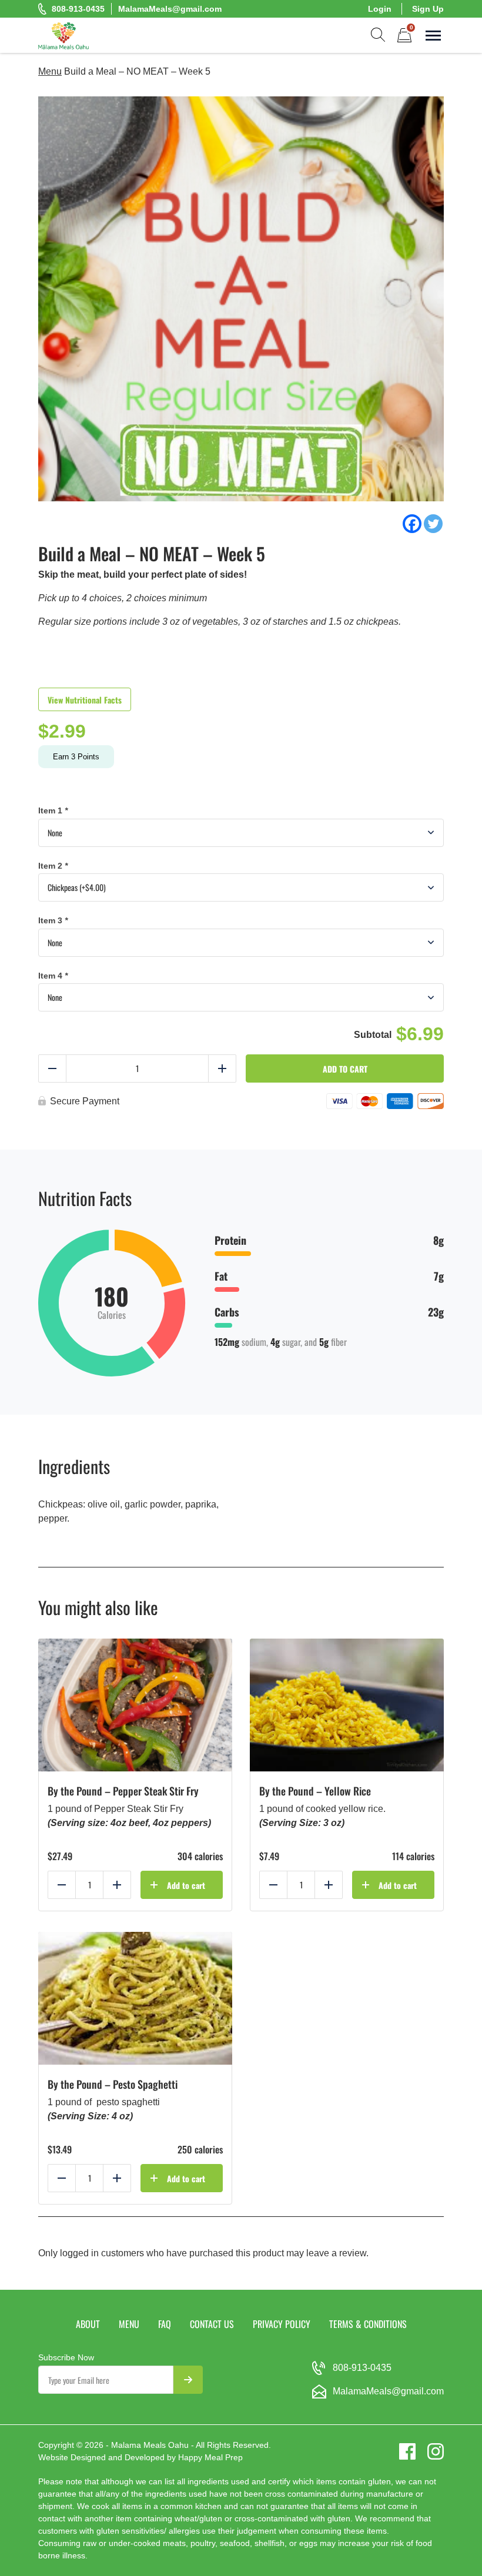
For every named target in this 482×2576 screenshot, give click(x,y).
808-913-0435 (78, 9)
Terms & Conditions (368, 2324)
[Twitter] (433, 524)
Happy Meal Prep (210, 2457)
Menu (50, 71)
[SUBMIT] (188, 2380)
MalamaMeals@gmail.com (170, 9)
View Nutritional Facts (85, 700)
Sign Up (428, 9)
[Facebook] (412, 524)
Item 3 (53, 920)
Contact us (212, 2324)
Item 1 (53, 810)
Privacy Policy (282, 2324)
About (88, 2324)
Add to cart (345, 1069)
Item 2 (53, 866)
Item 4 (53, 976)
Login (380, 9)
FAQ (165, 2324)
